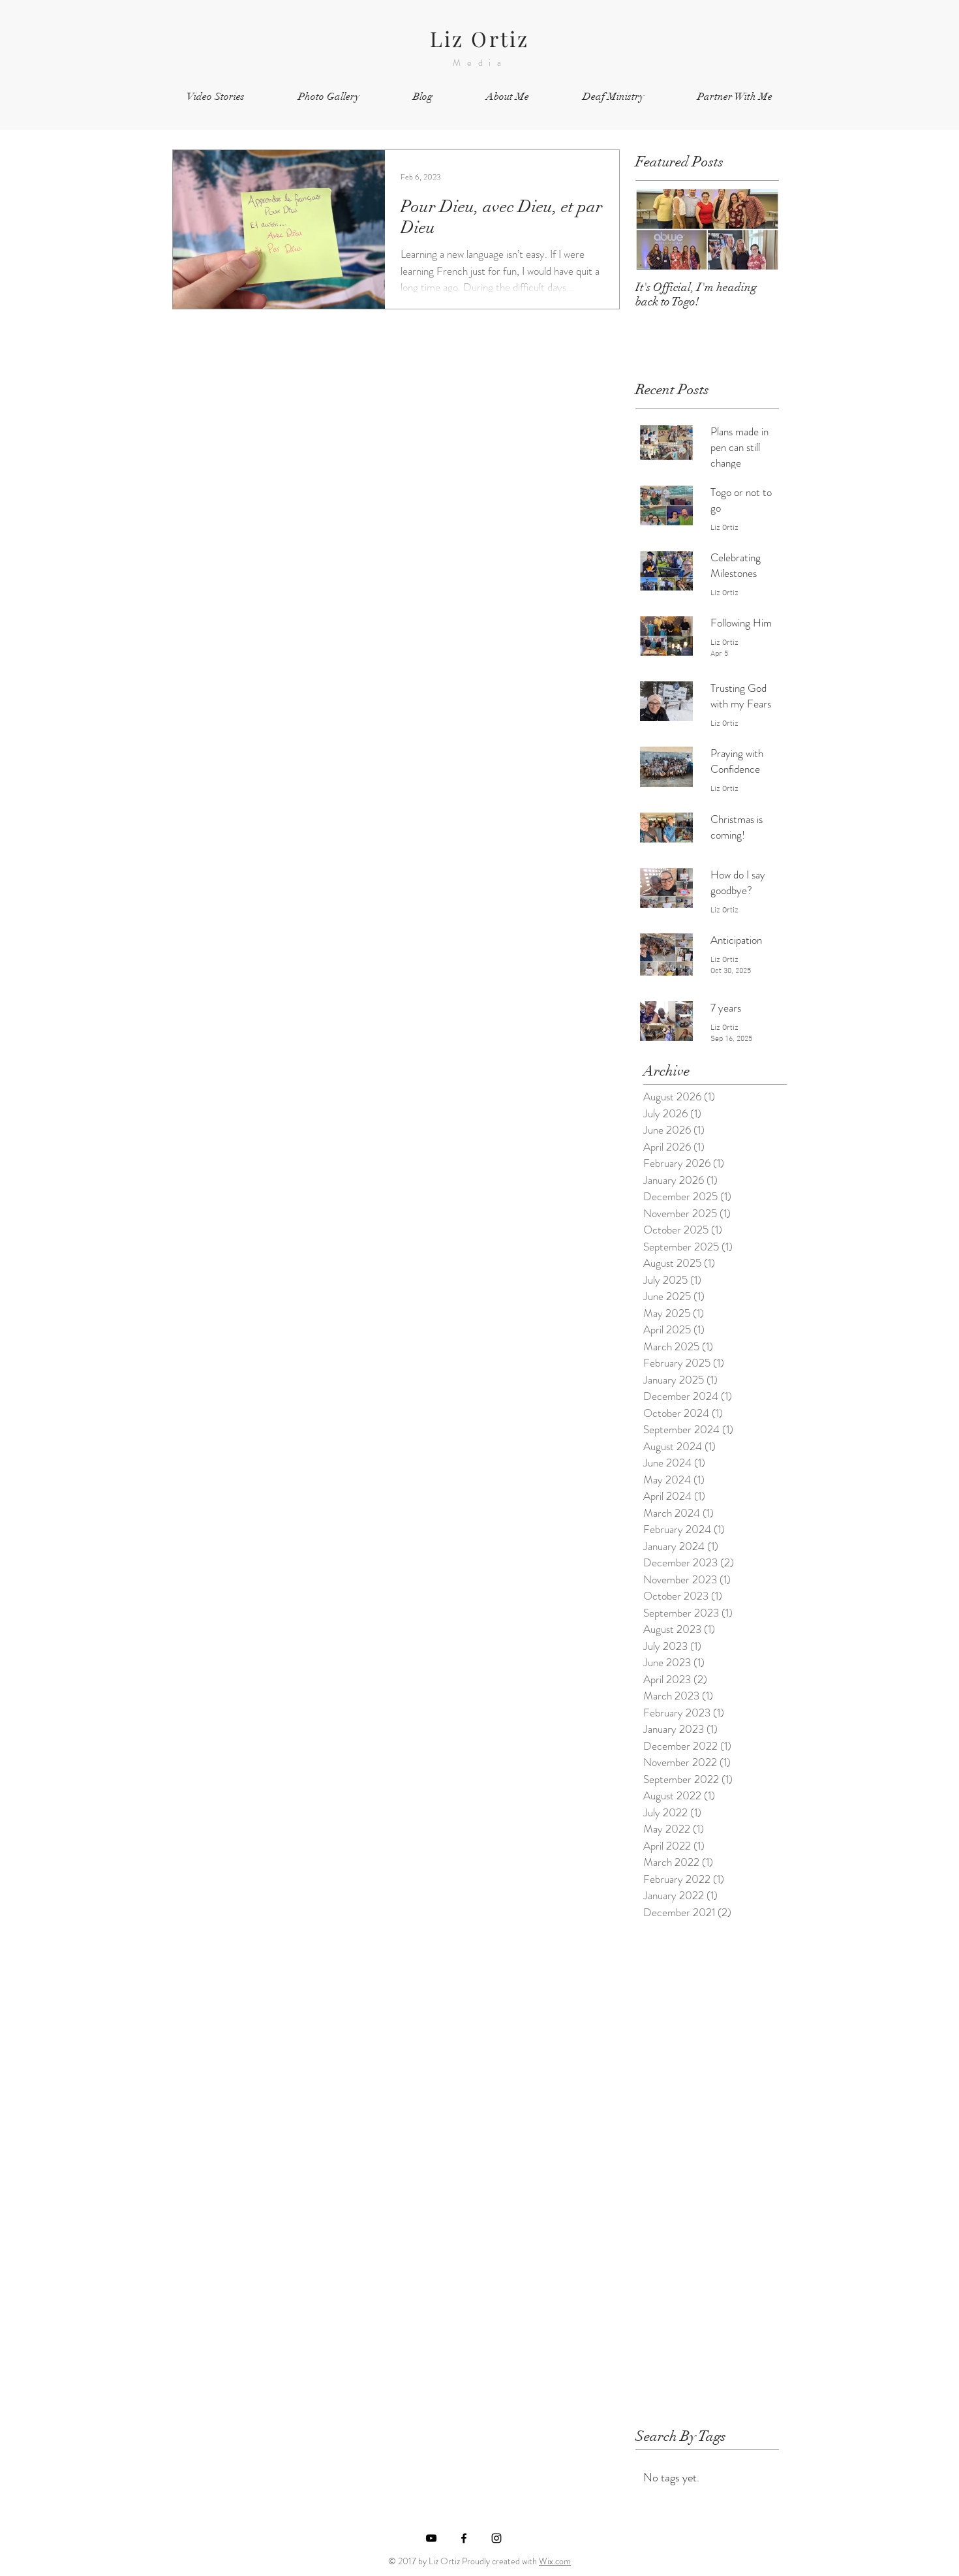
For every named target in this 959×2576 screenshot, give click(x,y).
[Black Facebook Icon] (464, 2538)
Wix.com (555, 2561)
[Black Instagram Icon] (496, 2538)
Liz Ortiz (480, 38)
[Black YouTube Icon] (431, 2538)
